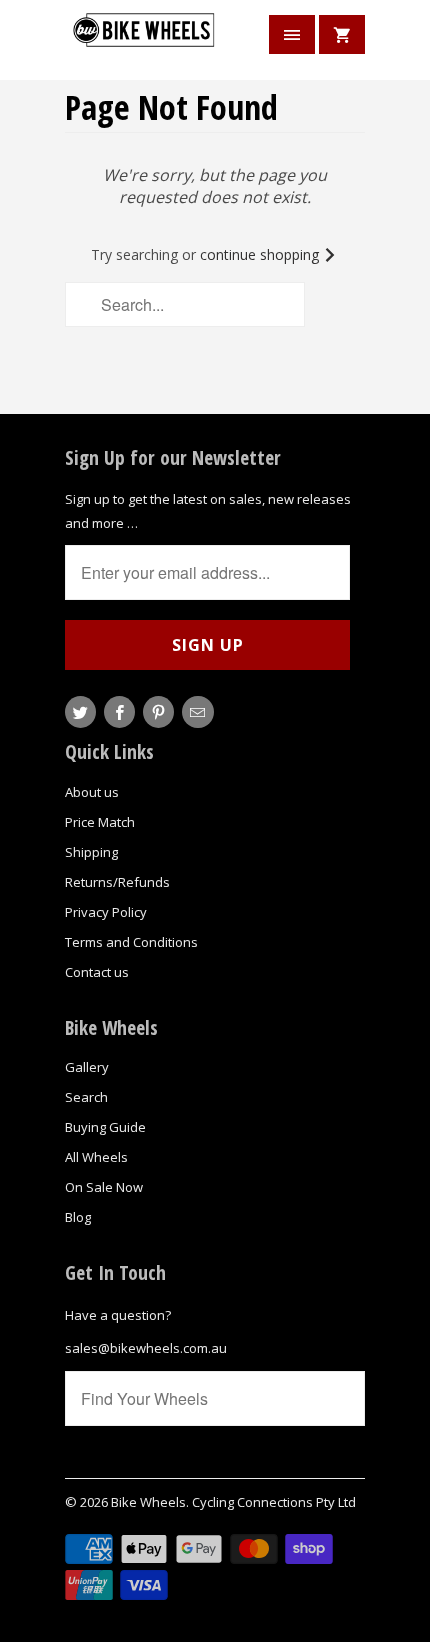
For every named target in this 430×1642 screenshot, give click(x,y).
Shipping (91, 852)
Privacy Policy (106, 912)
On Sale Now (104, 1187)
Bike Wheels (148, 1502)
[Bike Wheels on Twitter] (80, 712)
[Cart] (342, 34)
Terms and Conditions (131, 942)
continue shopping (261, 254)
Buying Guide (105, 1127)
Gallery (87, 1067)
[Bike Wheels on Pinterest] (158, 712)
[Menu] (292, 34)
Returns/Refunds (117, 882)
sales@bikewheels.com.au (146, 1348)
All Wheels (96, 1157)
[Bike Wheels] (145, 42)
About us (92, 792)
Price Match (100, 822)
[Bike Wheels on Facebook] (119, 712)
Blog (78, 1217)
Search (86, 1097)
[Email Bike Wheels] (197, 712)
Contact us (97, 972)
